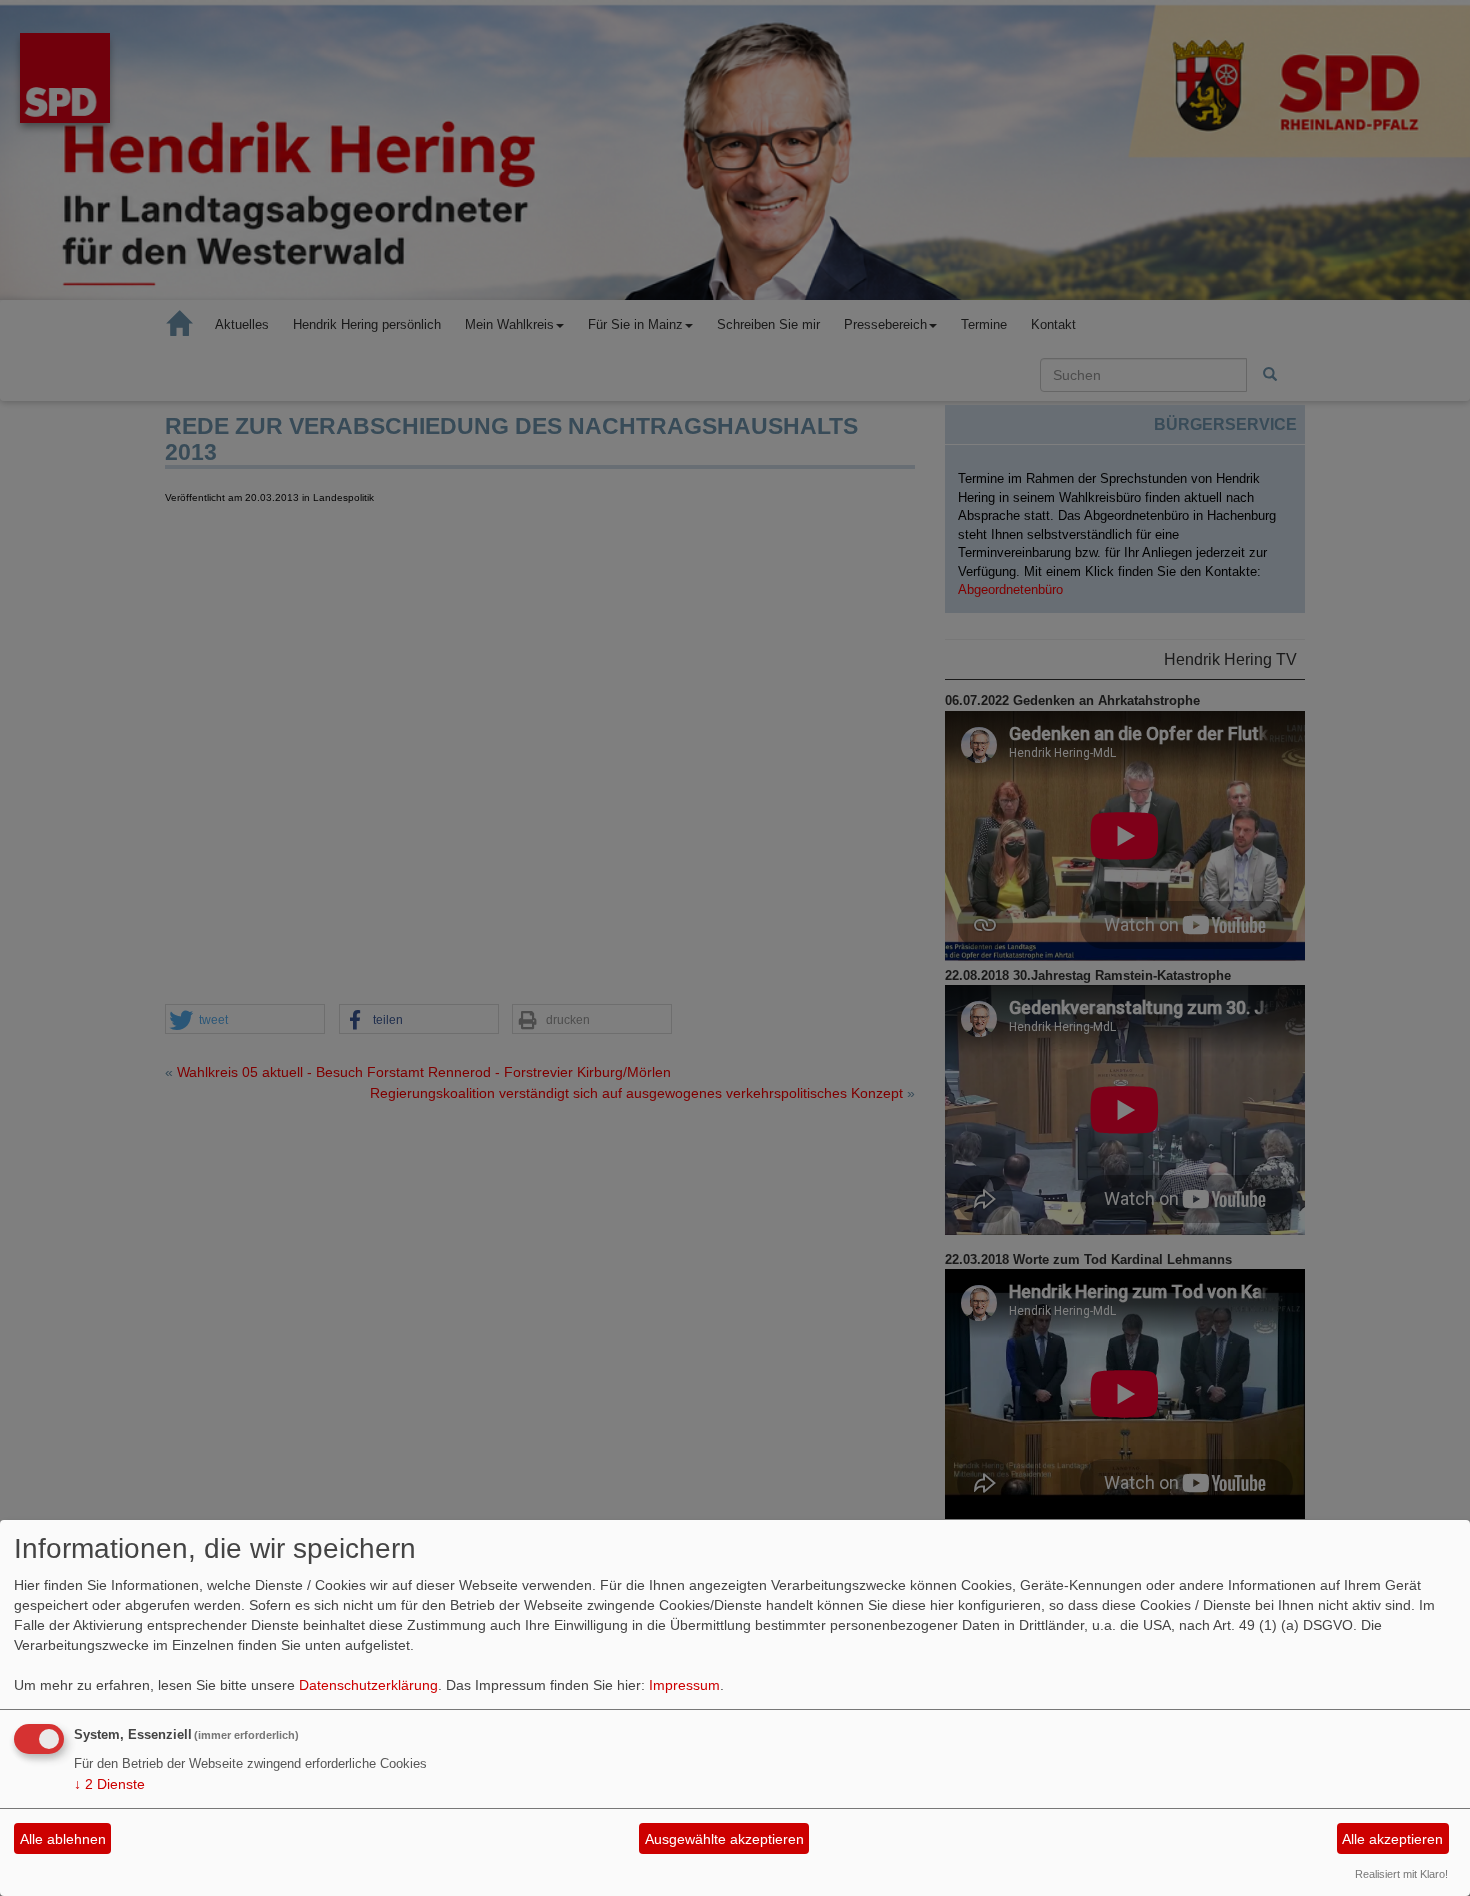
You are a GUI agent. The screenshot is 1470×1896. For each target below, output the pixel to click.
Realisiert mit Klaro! (1401, 1874)
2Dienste (109, 1784)
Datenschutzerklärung (368, 1685)
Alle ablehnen (63, 1839)
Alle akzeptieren (1392, 1839)
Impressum (684, 1685)
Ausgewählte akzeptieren (724, 1839)
